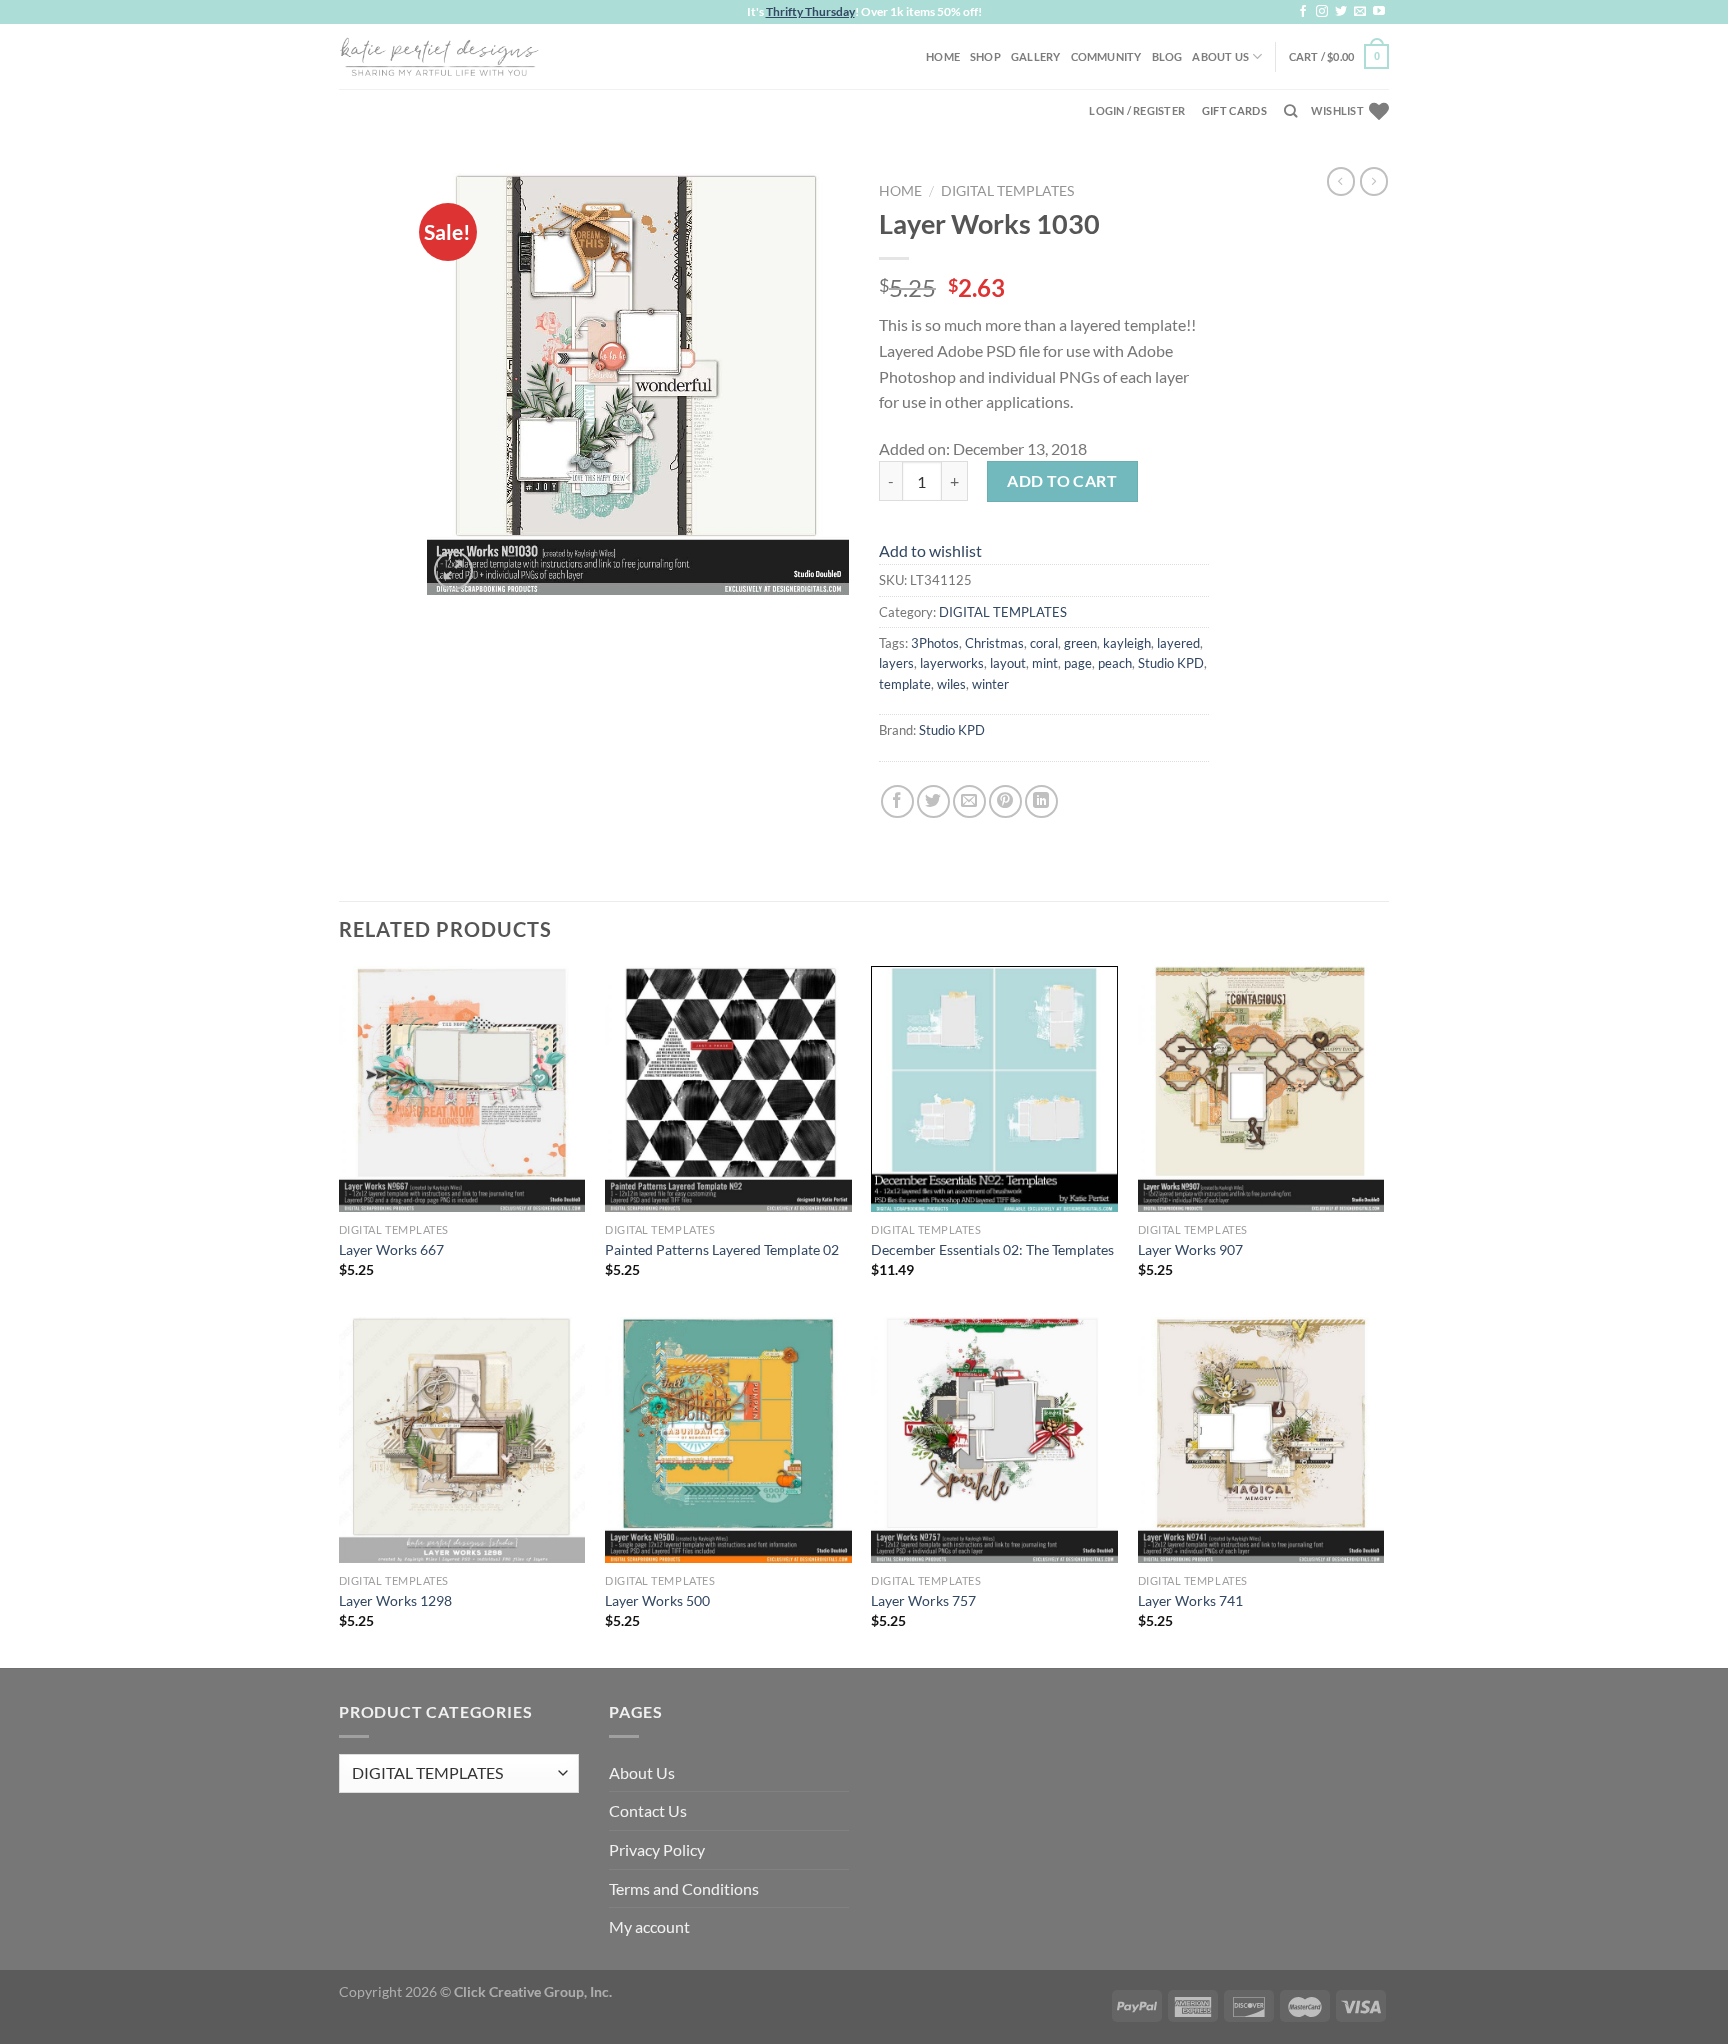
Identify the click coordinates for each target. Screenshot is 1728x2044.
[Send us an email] (1360, 12)
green (1080, 643)
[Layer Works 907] (1261, 1089)
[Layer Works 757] (994, 1440)
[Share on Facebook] (897, 801)
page (1078, 663)
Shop (985, 56)
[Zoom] (453, 570)
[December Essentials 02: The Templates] (994, 1089)
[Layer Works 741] (1261, 1440)
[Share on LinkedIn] (1041, 801)
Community (1106, 56)
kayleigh (1127, 643)
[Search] (1290, 111)
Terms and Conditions (684, 1888)
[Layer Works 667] (462, 1089)
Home (943, 56)
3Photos (935, 643)
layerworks (952, 663)
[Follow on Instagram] (1322, 12)
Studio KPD (1171, 663)
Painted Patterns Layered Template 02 (722, 1249)
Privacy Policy (657, 1849)
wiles (951, 684)
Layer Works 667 (391, 1249)
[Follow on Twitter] (1341, 12)
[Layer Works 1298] (462, 1440)
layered (1178, 643)
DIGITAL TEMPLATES (1007, 191)
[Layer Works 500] (728, 1440)
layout (1008, 663)
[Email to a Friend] (969, 801)
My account (649, 1926)
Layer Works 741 (1190, 1600)
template (905, 684)
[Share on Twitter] (933, 801)
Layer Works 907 (1190, 1249)
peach (1115, 663)
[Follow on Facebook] (1303, 12)
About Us (1220, 56)
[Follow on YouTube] (1379, 12)
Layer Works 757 (923, 1600)
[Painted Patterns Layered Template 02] (728, 1089)
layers (896, 663)
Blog (1167, 56)
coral (1044, 643)
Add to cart (1062, 480)
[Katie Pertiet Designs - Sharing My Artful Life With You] (439, 56)
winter (990, 684)
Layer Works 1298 (395, 1600)
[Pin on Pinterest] (1005, 801)
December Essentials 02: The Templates (992, 1249)
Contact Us (648, 1810)
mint (1045, 663)
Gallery (1036, 56)
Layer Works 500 (657, 1600)
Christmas (994, 643)
